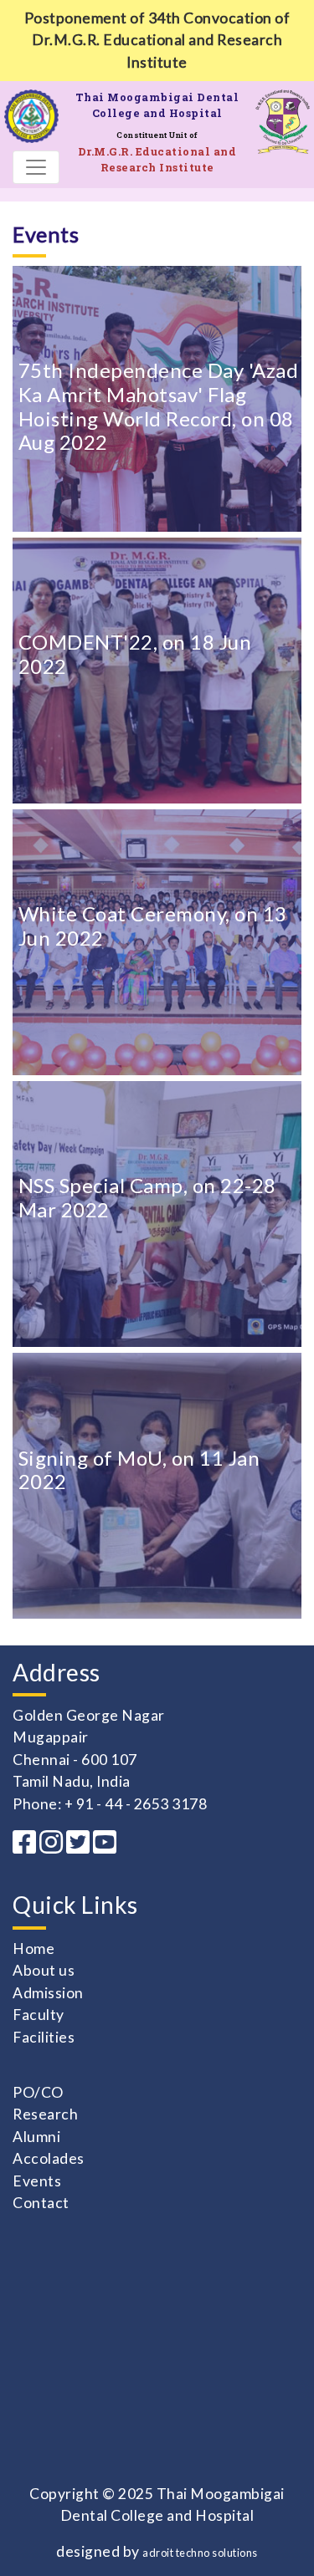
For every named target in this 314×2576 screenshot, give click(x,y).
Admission (48, 1993)
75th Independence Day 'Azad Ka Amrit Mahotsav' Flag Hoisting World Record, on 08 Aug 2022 (159, 406)
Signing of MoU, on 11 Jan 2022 (139, 1470)
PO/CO (38, 2092)
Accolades (49, 2158)
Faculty (39, 2015)
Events (37, 2181)
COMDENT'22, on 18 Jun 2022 (135, 654)
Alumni (36, 2137)
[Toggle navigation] (36, 167)
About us (44, 1970)
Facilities (44, 2037)
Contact (41, 2203)
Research (45, 2114)
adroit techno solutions (200, 2553)
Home (33, 1949)
